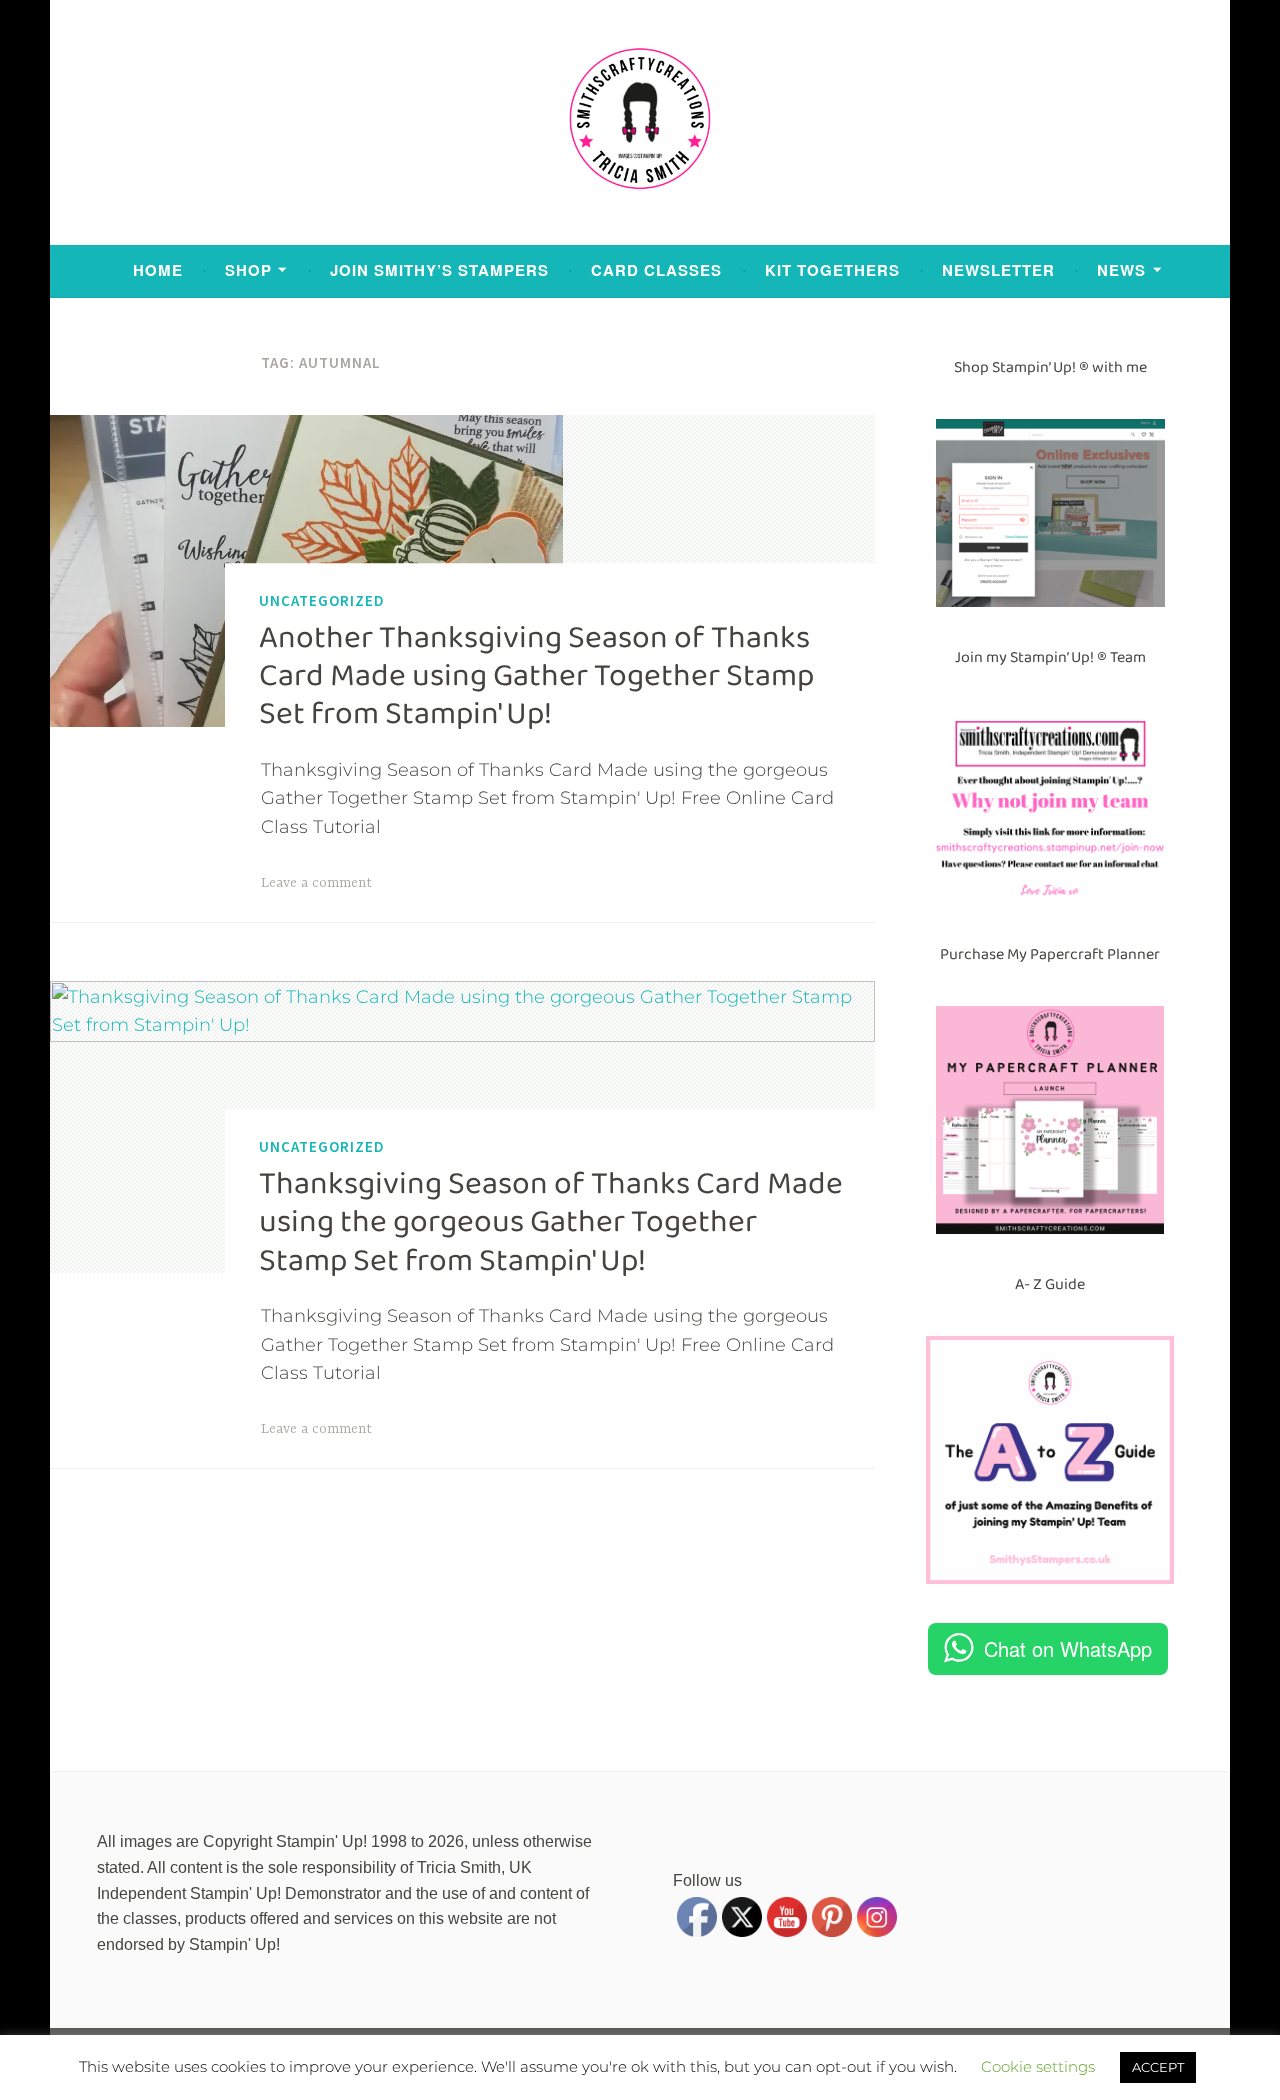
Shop (248, 270)
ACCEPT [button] (1158, 2067)
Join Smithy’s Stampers (439, 270)
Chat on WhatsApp (1068, 1648)
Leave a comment (316, 883)
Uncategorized (322, 600)
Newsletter (998, 270)
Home (158, 270)
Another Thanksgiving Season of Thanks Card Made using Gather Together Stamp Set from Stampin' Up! (536, 676)
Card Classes (656, 270)
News (1121, 270)
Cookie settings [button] (1038, 2066)
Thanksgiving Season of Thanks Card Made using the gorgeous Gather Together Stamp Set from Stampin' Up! (551, 1222)
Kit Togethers (832, 270)
